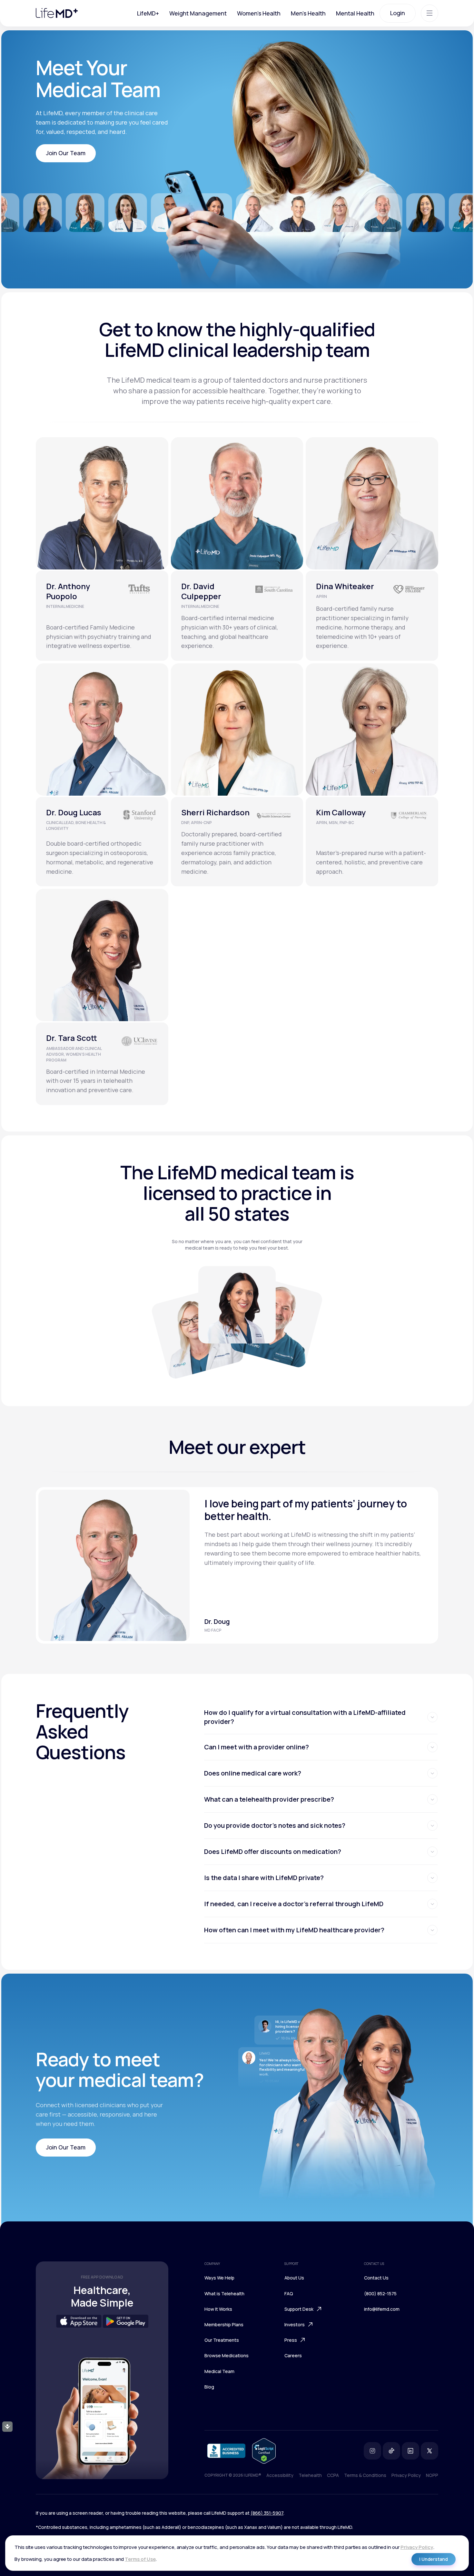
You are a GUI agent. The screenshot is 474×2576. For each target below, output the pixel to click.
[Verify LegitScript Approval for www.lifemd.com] (264, 2451)
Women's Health (259, 13)
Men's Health (308, 13)
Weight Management (198, 13)
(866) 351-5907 (267, 2513)
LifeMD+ (148, 13)
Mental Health (355, 13)
